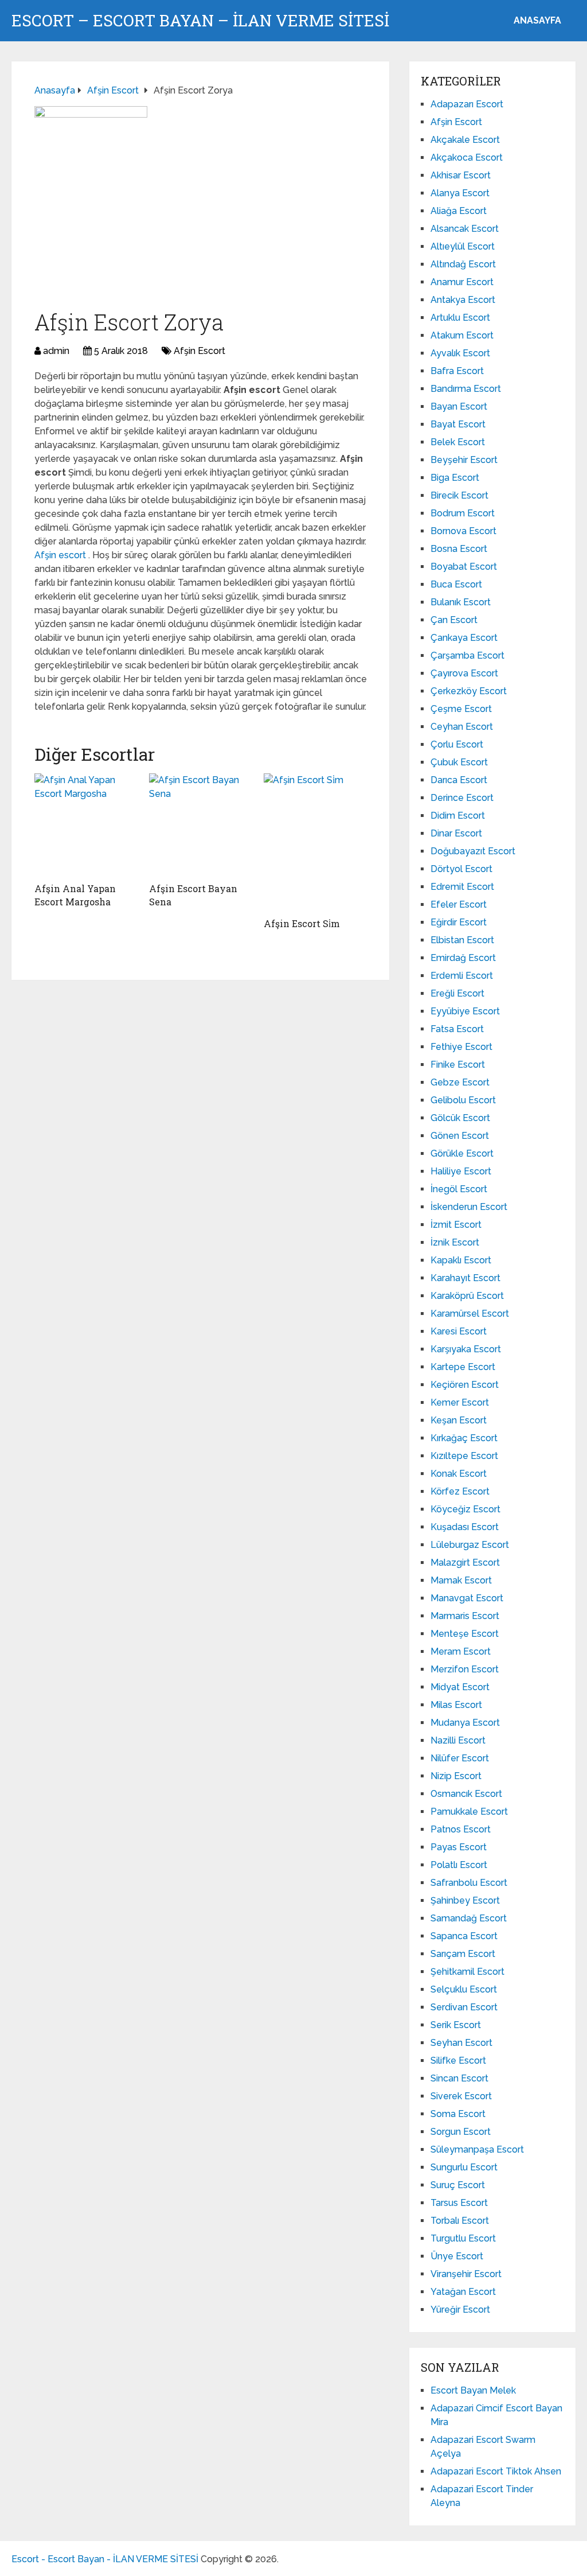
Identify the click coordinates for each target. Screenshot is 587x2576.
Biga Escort (455, 478)
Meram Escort (461, 1651)
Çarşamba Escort (467, 655)
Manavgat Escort (467, 1598)
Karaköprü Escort (467, 1296)
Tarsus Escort (459, 2203)
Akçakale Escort (465, 140)
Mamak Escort (461, 1580)
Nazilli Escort (458, 1740)
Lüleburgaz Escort (470, 1545)
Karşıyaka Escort (466, 1349)
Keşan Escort (459, 1420)
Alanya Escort (460, 193)
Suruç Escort (458, 2185)
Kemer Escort (460, 1402)
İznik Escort (455, 1242)
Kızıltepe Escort (464, 1456)
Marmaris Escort (465, 1616)
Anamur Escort (462, 282)
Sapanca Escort (464, 1936)
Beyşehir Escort (464, 460)
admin (56, 351)
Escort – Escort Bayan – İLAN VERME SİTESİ (200, 21)
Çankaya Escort (464, 638)
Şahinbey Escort (465, 1900)
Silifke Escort (458, 2061)
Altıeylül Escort (463, 246)
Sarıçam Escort (463, 1954)
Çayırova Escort (464, 673)
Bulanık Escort (461, 602)
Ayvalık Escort (460, 353)
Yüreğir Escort (460, 2310)
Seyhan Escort (461, 2043)
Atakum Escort (462, 335)
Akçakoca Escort (467, 157)
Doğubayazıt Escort (473, 851)
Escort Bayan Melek (473, 2390)
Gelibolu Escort (463, 1100)
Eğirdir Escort (459, 922)
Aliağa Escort (459, 211)
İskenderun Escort (469, 1207)
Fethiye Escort (461, 1047)
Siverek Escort (461, 2096)
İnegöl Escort (459, 1189)
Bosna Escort (459, 549)
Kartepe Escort (463, 1367)
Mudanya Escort (465, 1723)
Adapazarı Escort (467, 104)
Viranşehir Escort (466, 2274)
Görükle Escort (462, 1153)
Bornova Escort (463, 531)
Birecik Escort (459, 495)
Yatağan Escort (463, 2292)
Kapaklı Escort (461, 1260)
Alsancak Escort (465, 229)
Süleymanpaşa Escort (477, 2149)
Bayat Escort (458, 424)
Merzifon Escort (465, 1669)
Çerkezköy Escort (469, 691)
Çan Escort (454, 620)
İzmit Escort (456, 1225)
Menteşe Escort (465, 1634)
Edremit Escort (462, 887)
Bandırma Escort (466, 389)
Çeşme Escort (461, 709)
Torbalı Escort (460, 2221)
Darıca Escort (459, 780)
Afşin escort (61, 555)
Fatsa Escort (457, 1029)
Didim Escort (458, 816)
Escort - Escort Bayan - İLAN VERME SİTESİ (105, 2559)
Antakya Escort (463, 300)
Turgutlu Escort (463, 2238)
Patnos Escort (461, 1829)
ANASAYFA (537, 20)
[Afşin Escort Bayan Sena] (201, 825)
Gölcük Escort (460, 1118)
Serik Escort (456, 2025)
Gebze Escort (460, 1082)
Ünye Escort (457, 2256)
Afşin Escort (199, 351)
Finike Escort (458, 1065)
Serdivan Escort (464, 2007)
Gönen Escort (460, 1136)
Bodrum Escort (463, 513)
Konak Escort (459, 1474)
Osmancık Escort (466, 1794)
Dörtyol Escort (461, 869)
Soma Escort (458, 2114)
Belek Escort (458, 442)
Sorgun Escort (461, 2132)
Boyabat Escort (464, 567)
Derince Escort (462, 798)
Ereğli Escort (457, 993)
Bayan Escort (459, 406)
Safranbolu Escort (469, 1883)
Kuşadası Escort (465, 1527)
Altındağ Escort (463, 264)
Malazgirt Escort (465, 1563)
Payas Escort (459, 1847)
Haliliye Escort (461, 1171)
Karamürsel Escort (470, 1314)
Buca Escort (456, 584)
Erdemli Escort (462, 976)
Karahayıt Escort (465, 1278)
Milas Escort (456, 1705)
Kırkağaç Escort (464, 1438)
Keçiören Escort (465, 1385)
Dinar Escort (456, 833)
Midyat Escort (460, 1687)
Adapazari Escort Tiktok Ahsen (496, 2471)
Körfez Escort (460, 1491)
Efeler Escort (459, 904)
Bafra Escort (457, 371)
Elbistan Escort (462, 940)
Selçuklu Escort (464, 1989)
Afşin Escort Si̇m (302, 923)
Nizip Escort (456, 1776)
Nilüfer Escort (460, 1758)
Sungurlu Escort (464, 2167)
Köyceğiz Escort (465, 1509)
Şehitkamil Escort (467, 1972)
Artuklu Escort (460, 318)
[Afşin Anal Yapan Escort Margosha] (86, 825)
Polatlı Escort (459, 1865)
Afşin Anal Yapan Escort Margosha (75, 895)
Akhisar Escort (461, 175)
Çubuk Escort (459, 762)
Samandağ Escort (469, 1918)
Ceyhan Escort (462, 727)
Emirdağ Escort (463, 958)
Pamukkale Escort (469, 1812)
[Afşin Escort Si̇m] (315, 843)
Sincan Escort (459, 2078)
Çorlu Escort (457, 744)
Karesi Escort (459, 1331)
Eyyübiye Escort (465, 1011)
